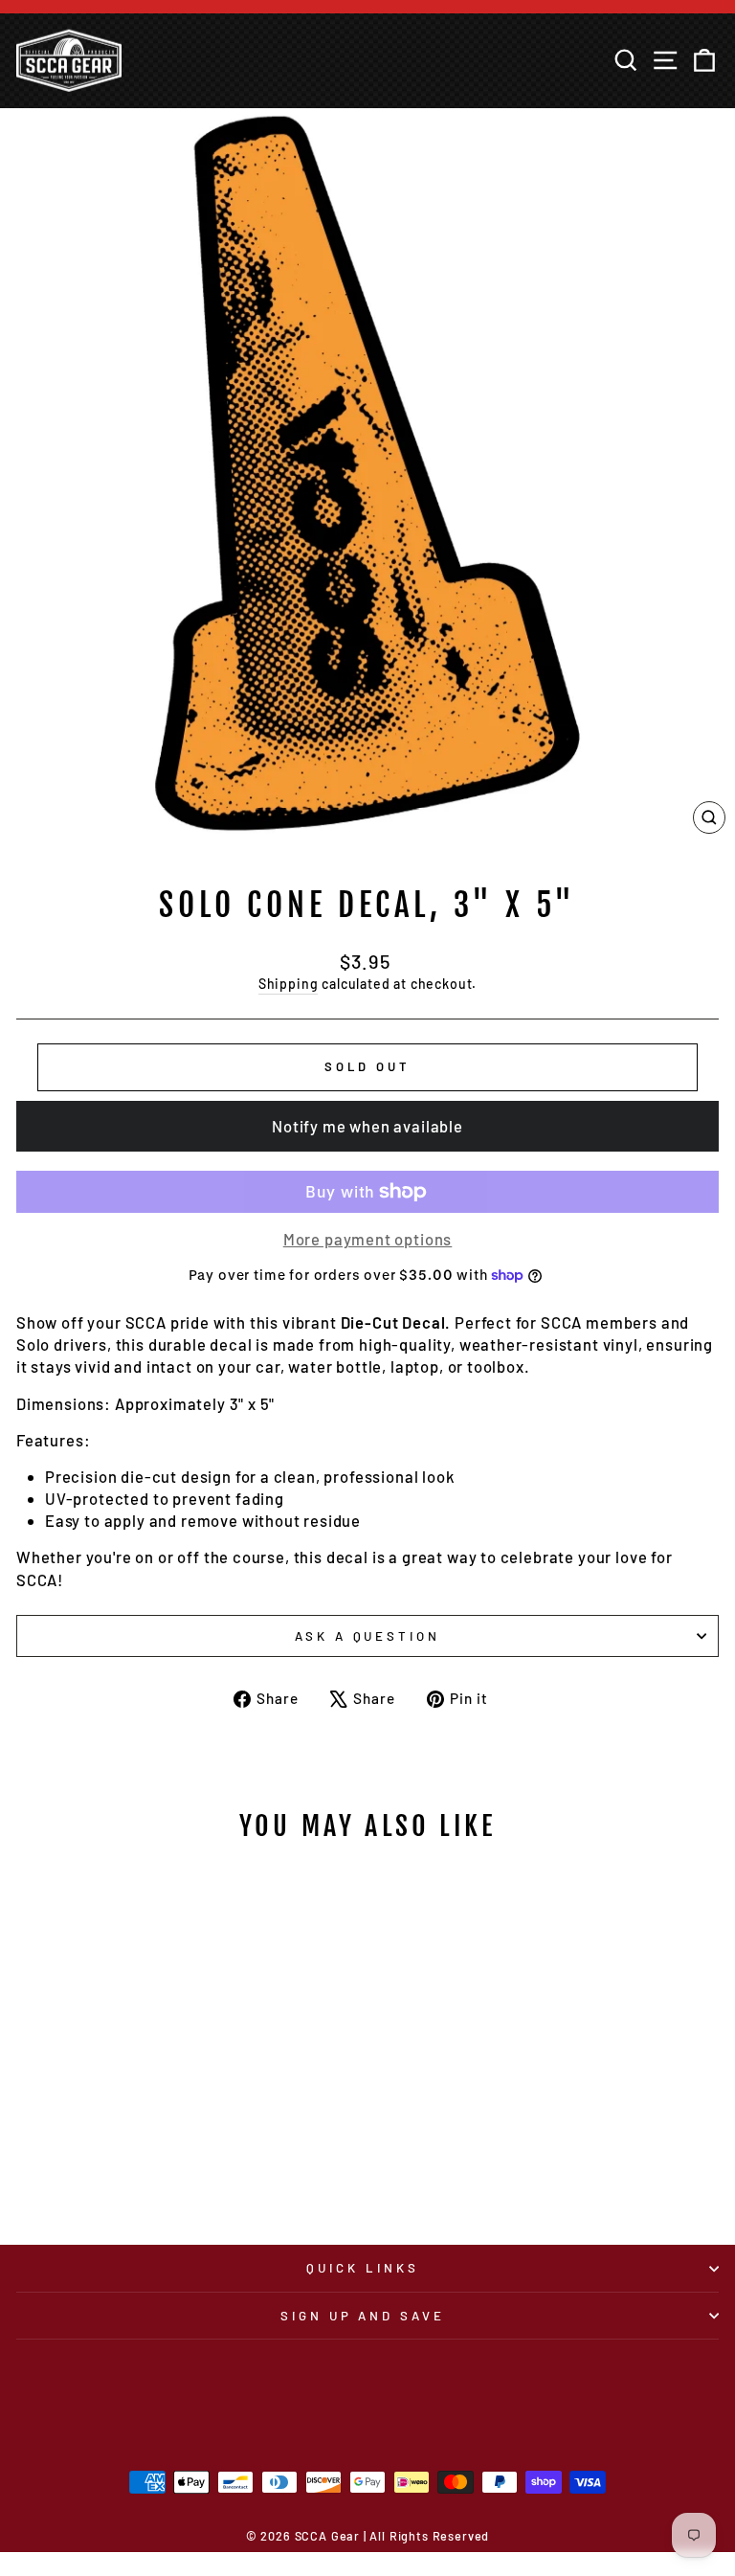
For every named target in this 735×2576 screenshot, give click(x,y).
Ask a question (368, 1636)
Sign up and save (363, 2316)
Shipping (289, 984)
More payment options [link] (368, 1239)
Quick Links (363, 2268)
